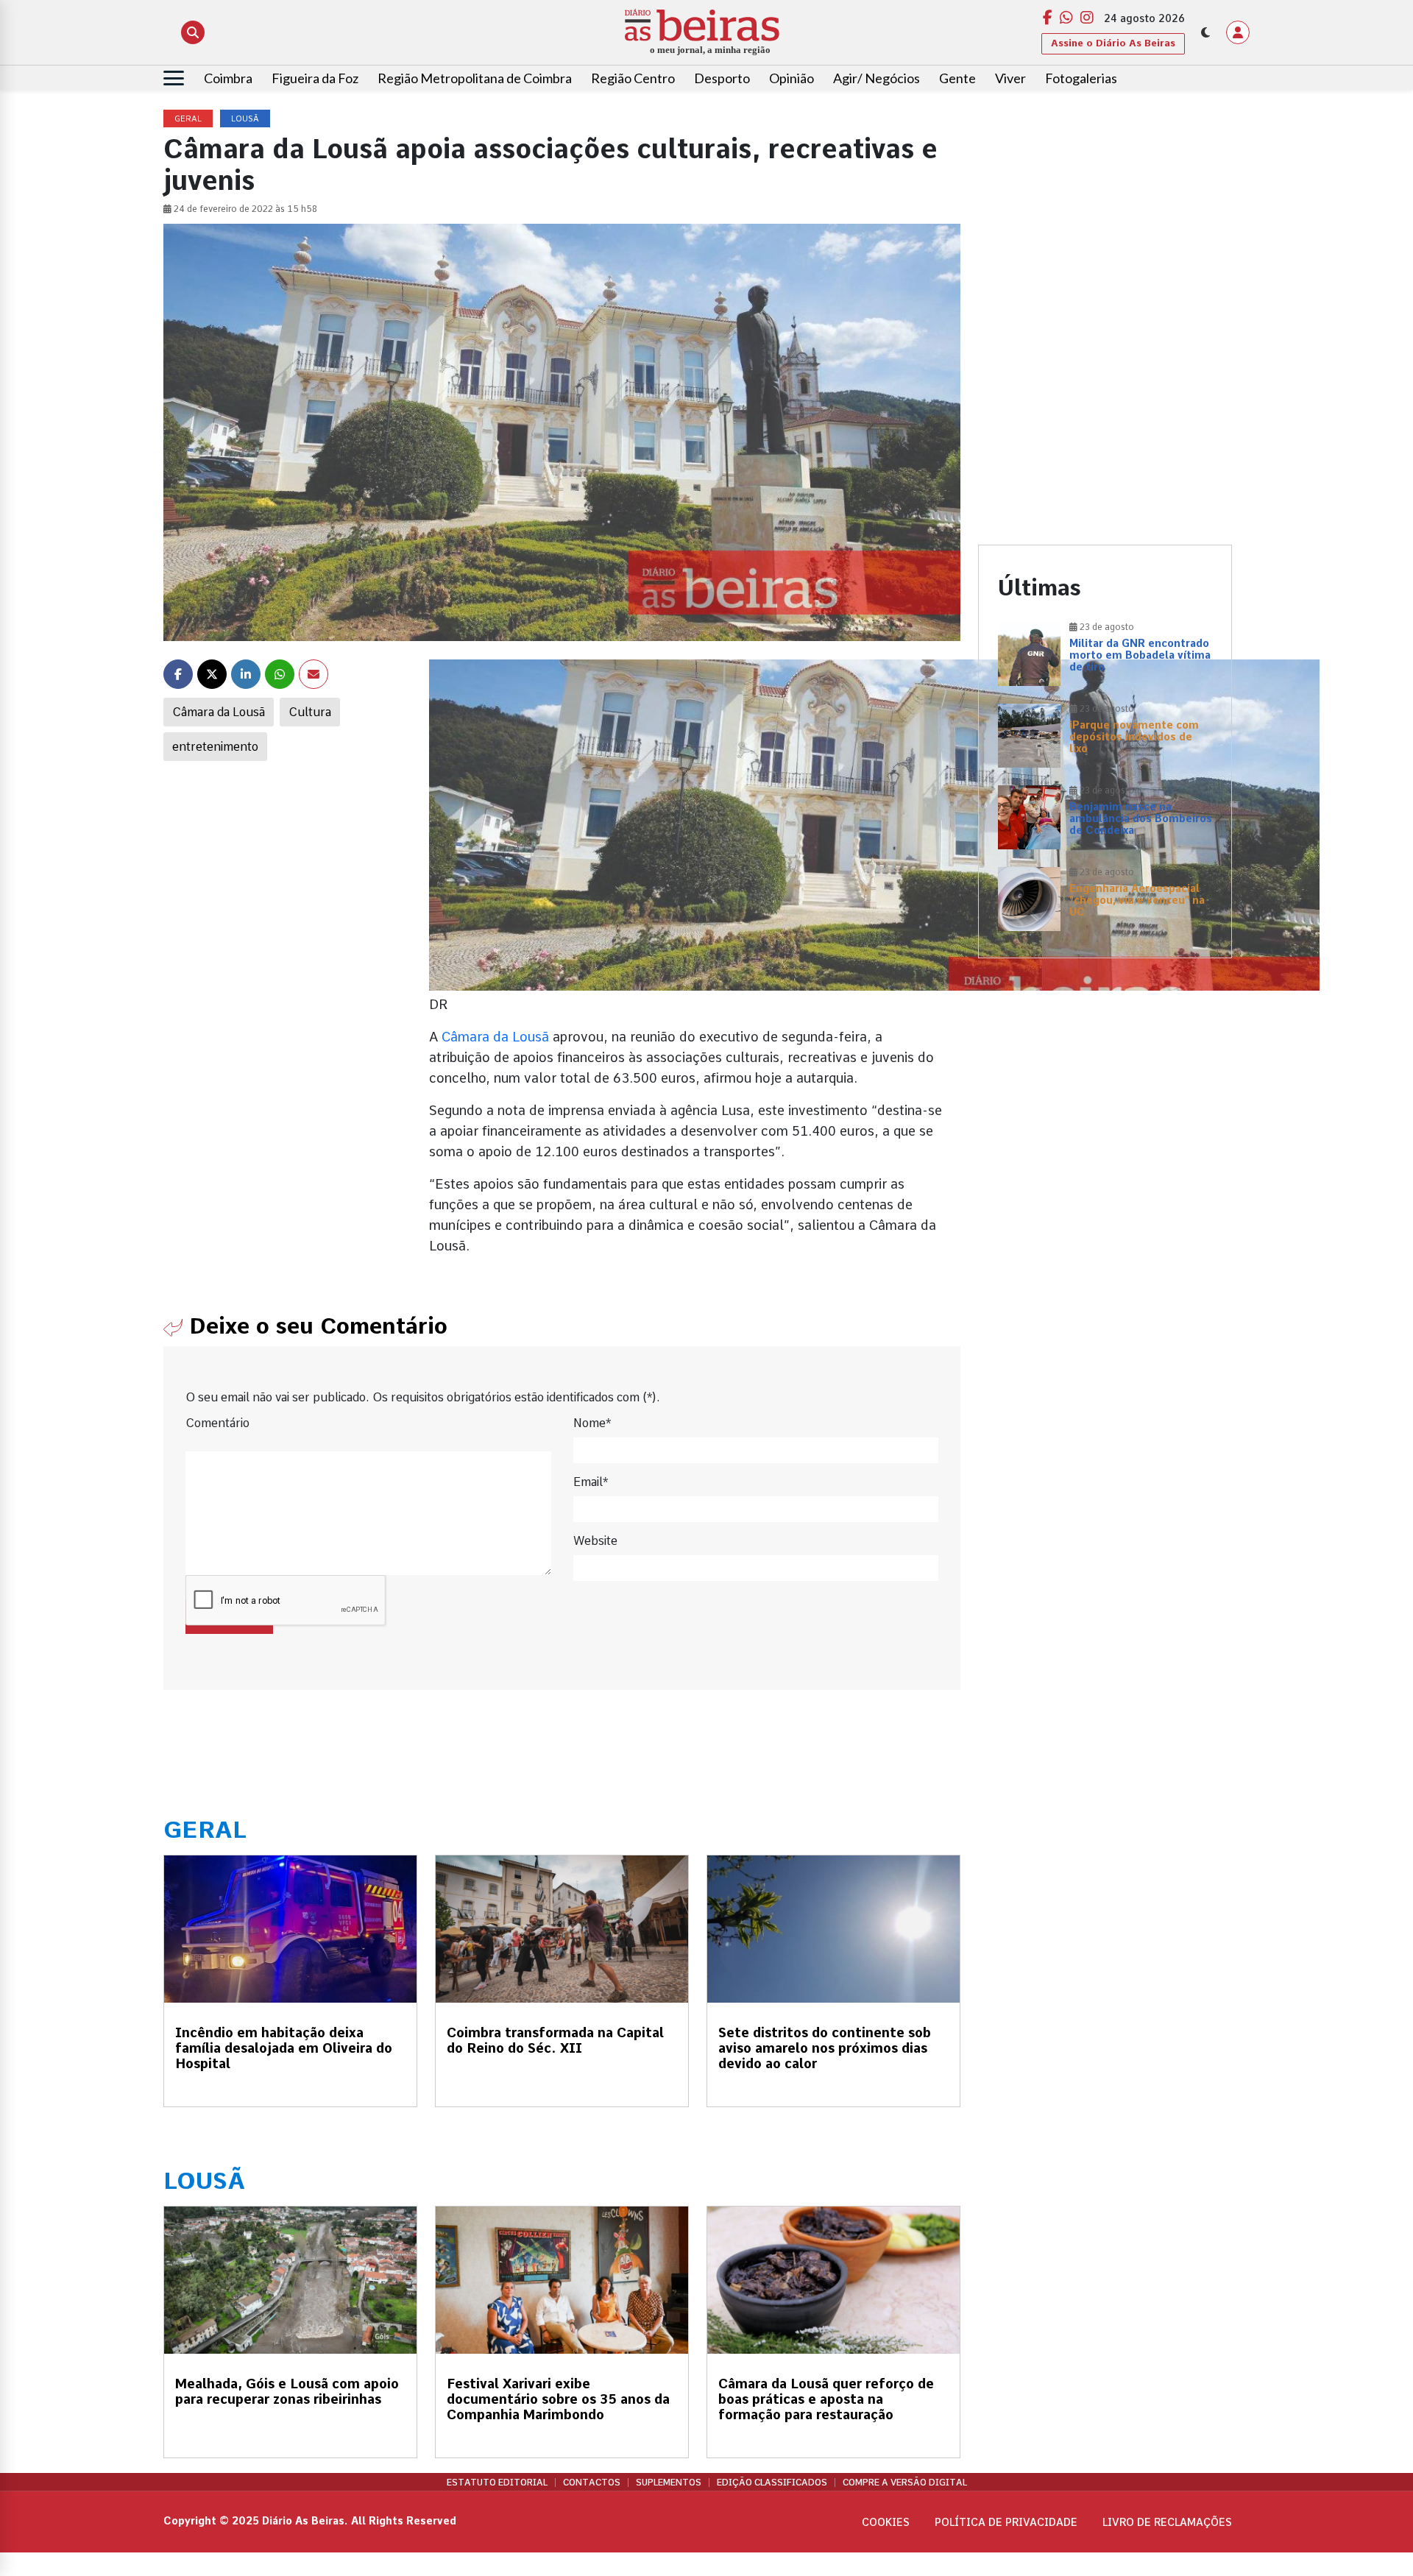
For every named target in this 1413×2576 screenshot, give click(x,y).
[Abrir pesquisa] (193, 32)
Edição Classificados (772, 2483)
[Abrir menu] (174, 78)
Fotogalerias (1081, 78)
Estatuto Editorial (497, 2483)
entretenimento (215, 747)
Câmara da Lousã (219, 712)
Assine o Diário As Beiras (1113, 43)
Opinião (792, 78)
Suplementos (669, 2483)
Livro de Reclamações (1167, 2522)
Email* (591, 1482)
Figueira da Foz (315, 78)
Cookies (886, 2522)
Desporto (722, 78)
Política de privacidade (1006, 2522)
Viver (1010, 78)
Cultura (310, 712)
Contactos (592, 2483)
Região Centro (633, 78)
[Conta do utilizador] (1238, 32)
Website (595, 1541)
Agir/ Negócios (877, 78)
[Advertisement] (1105, 213)
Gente (957, 78)
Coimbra (228, 78)
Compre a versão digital (905, 2483)
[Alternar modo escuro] (1205, 32)
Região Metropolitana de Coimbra (475, 78)
